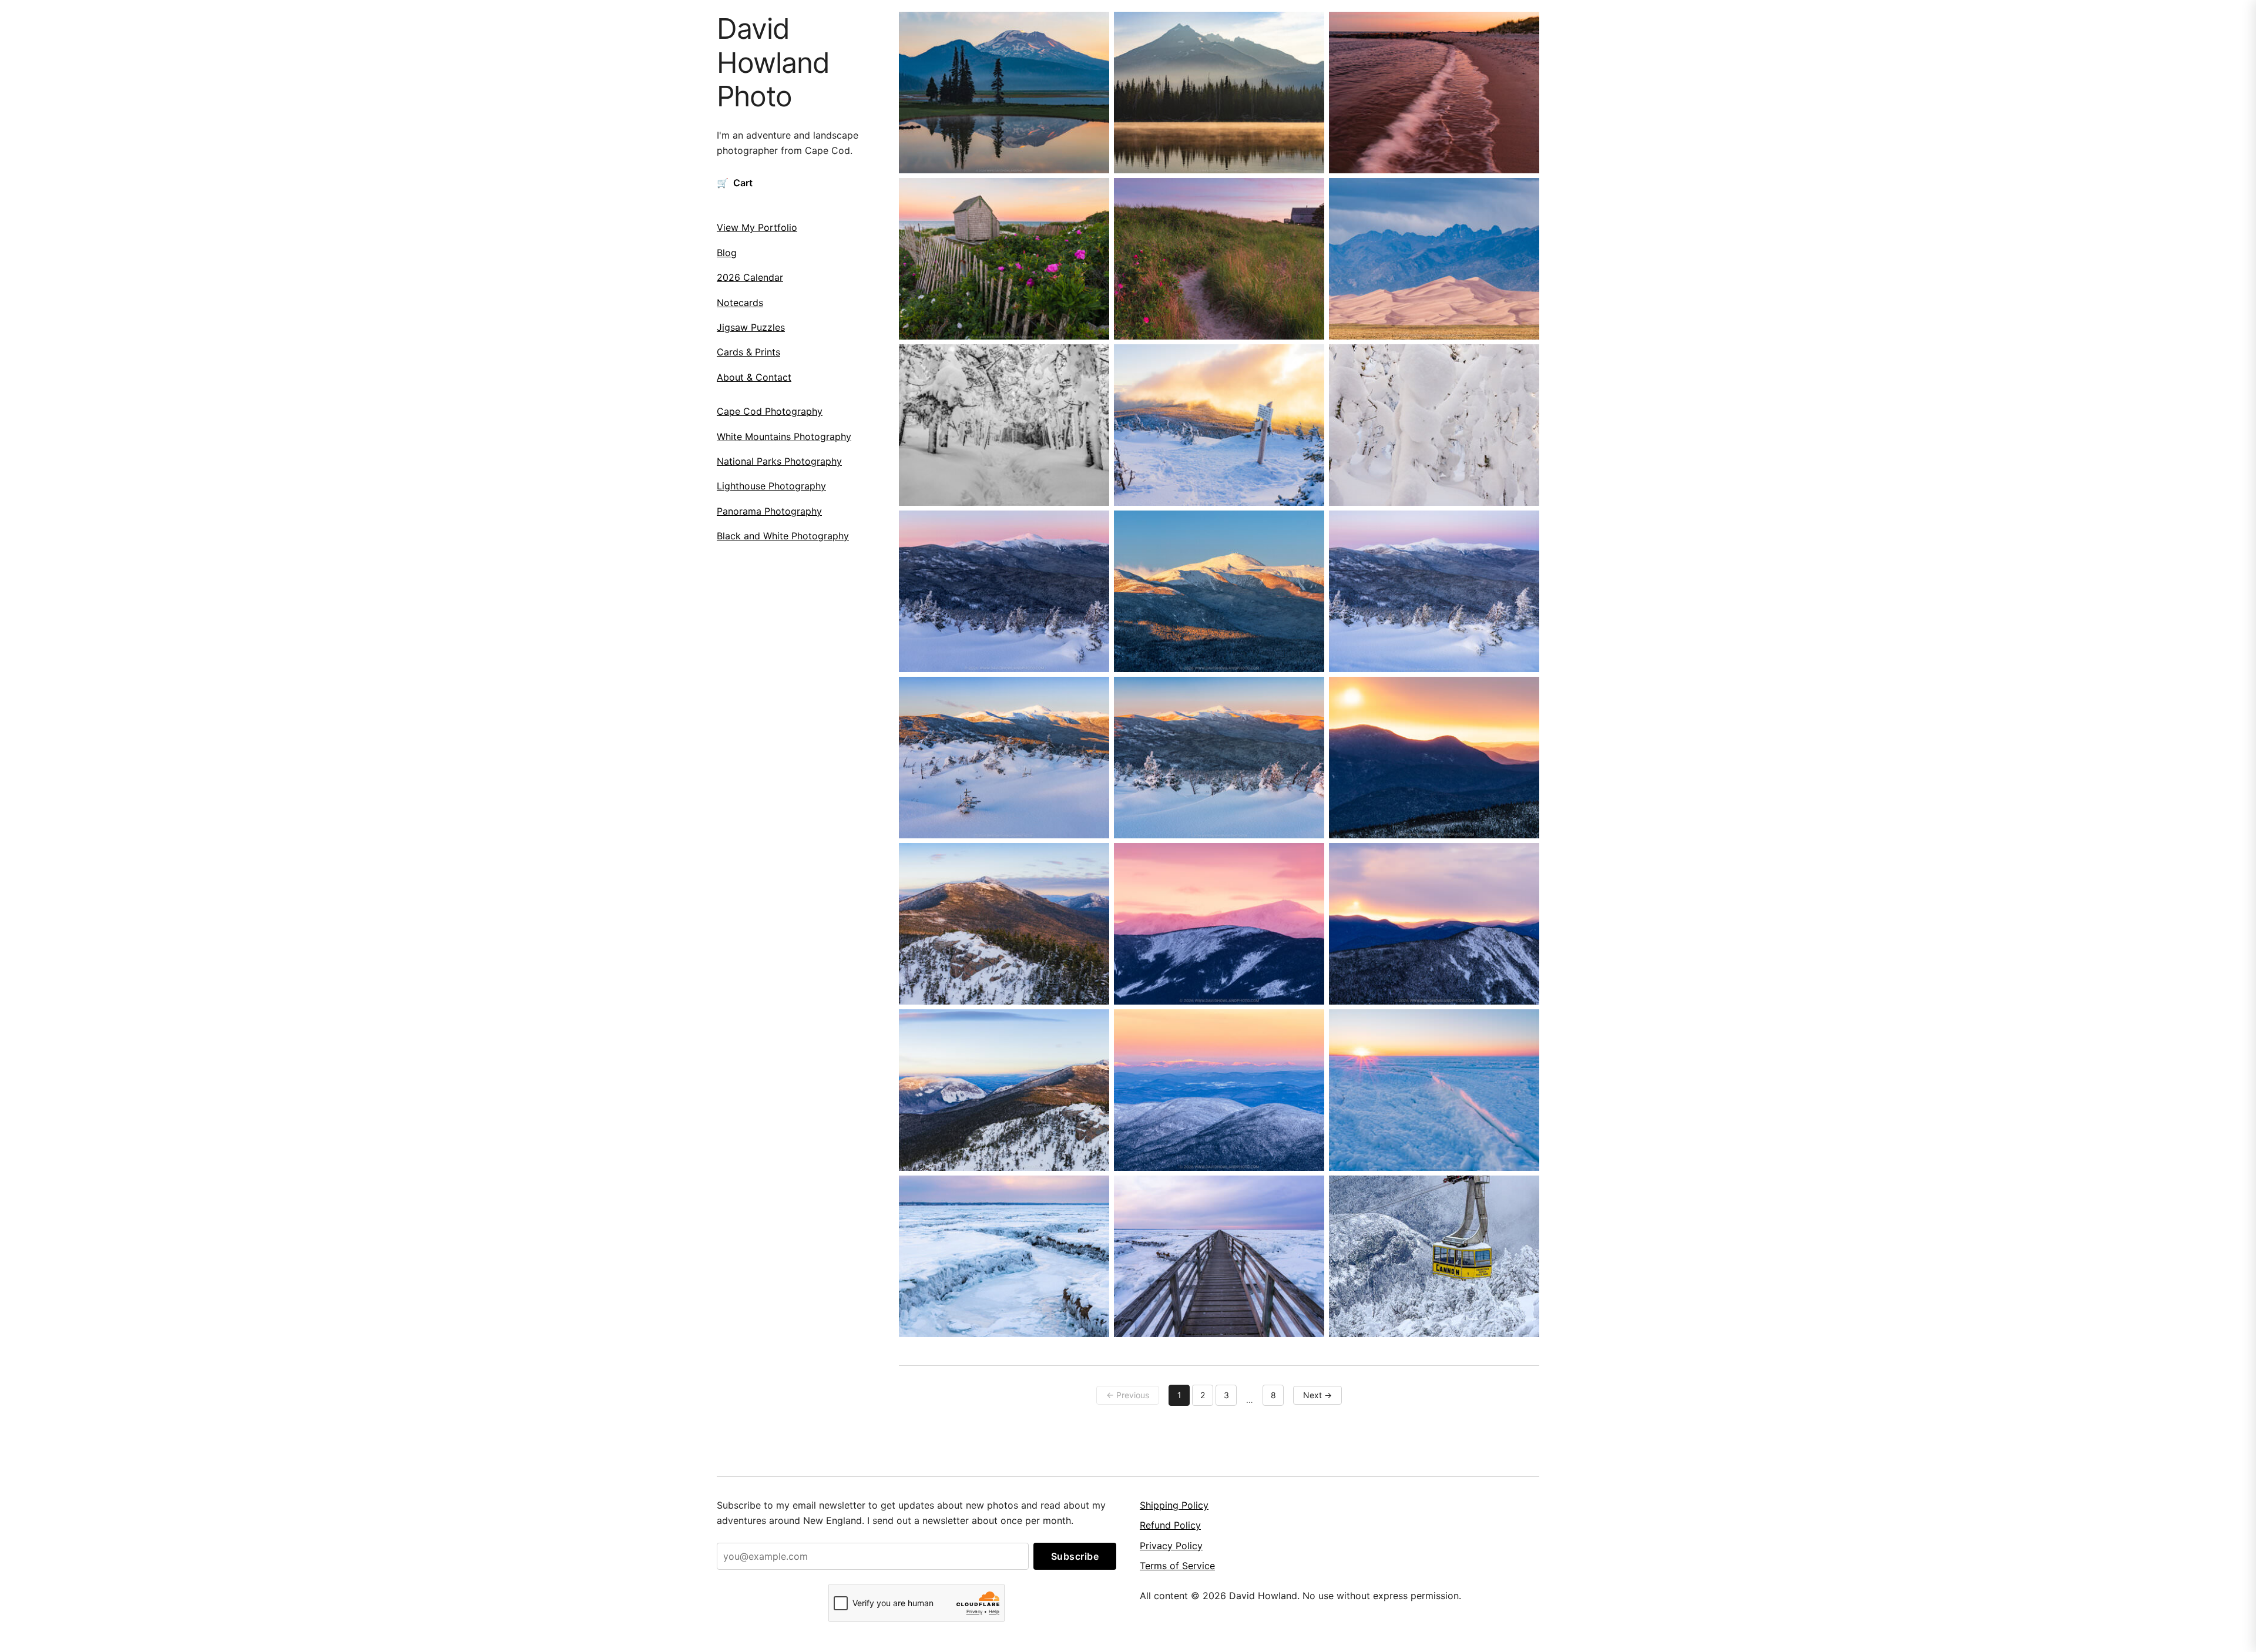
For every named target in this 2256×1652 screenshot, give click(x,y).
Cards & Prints (748, 352)
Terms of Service (1177, 1566)
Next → (1317, 1395)
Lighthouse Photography (771, 486)
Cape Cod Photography (770, 411)
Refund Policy (1170, 1525)
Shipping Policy (1174, 1505)
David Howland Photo (773, 62)
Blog (727, 252)
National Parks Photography (779, 461)
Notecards (740, 302)
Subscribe (1075, 1556)
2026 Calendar (750, 277)
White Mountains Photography (784, 436)
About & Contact (754, 377)
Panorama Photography (769, 511)
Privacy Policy (1171, 1546)
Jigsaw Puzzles (751, 327)
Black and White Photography (783, 536)
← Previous (1128, 1395)
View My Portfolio (757, 227)
